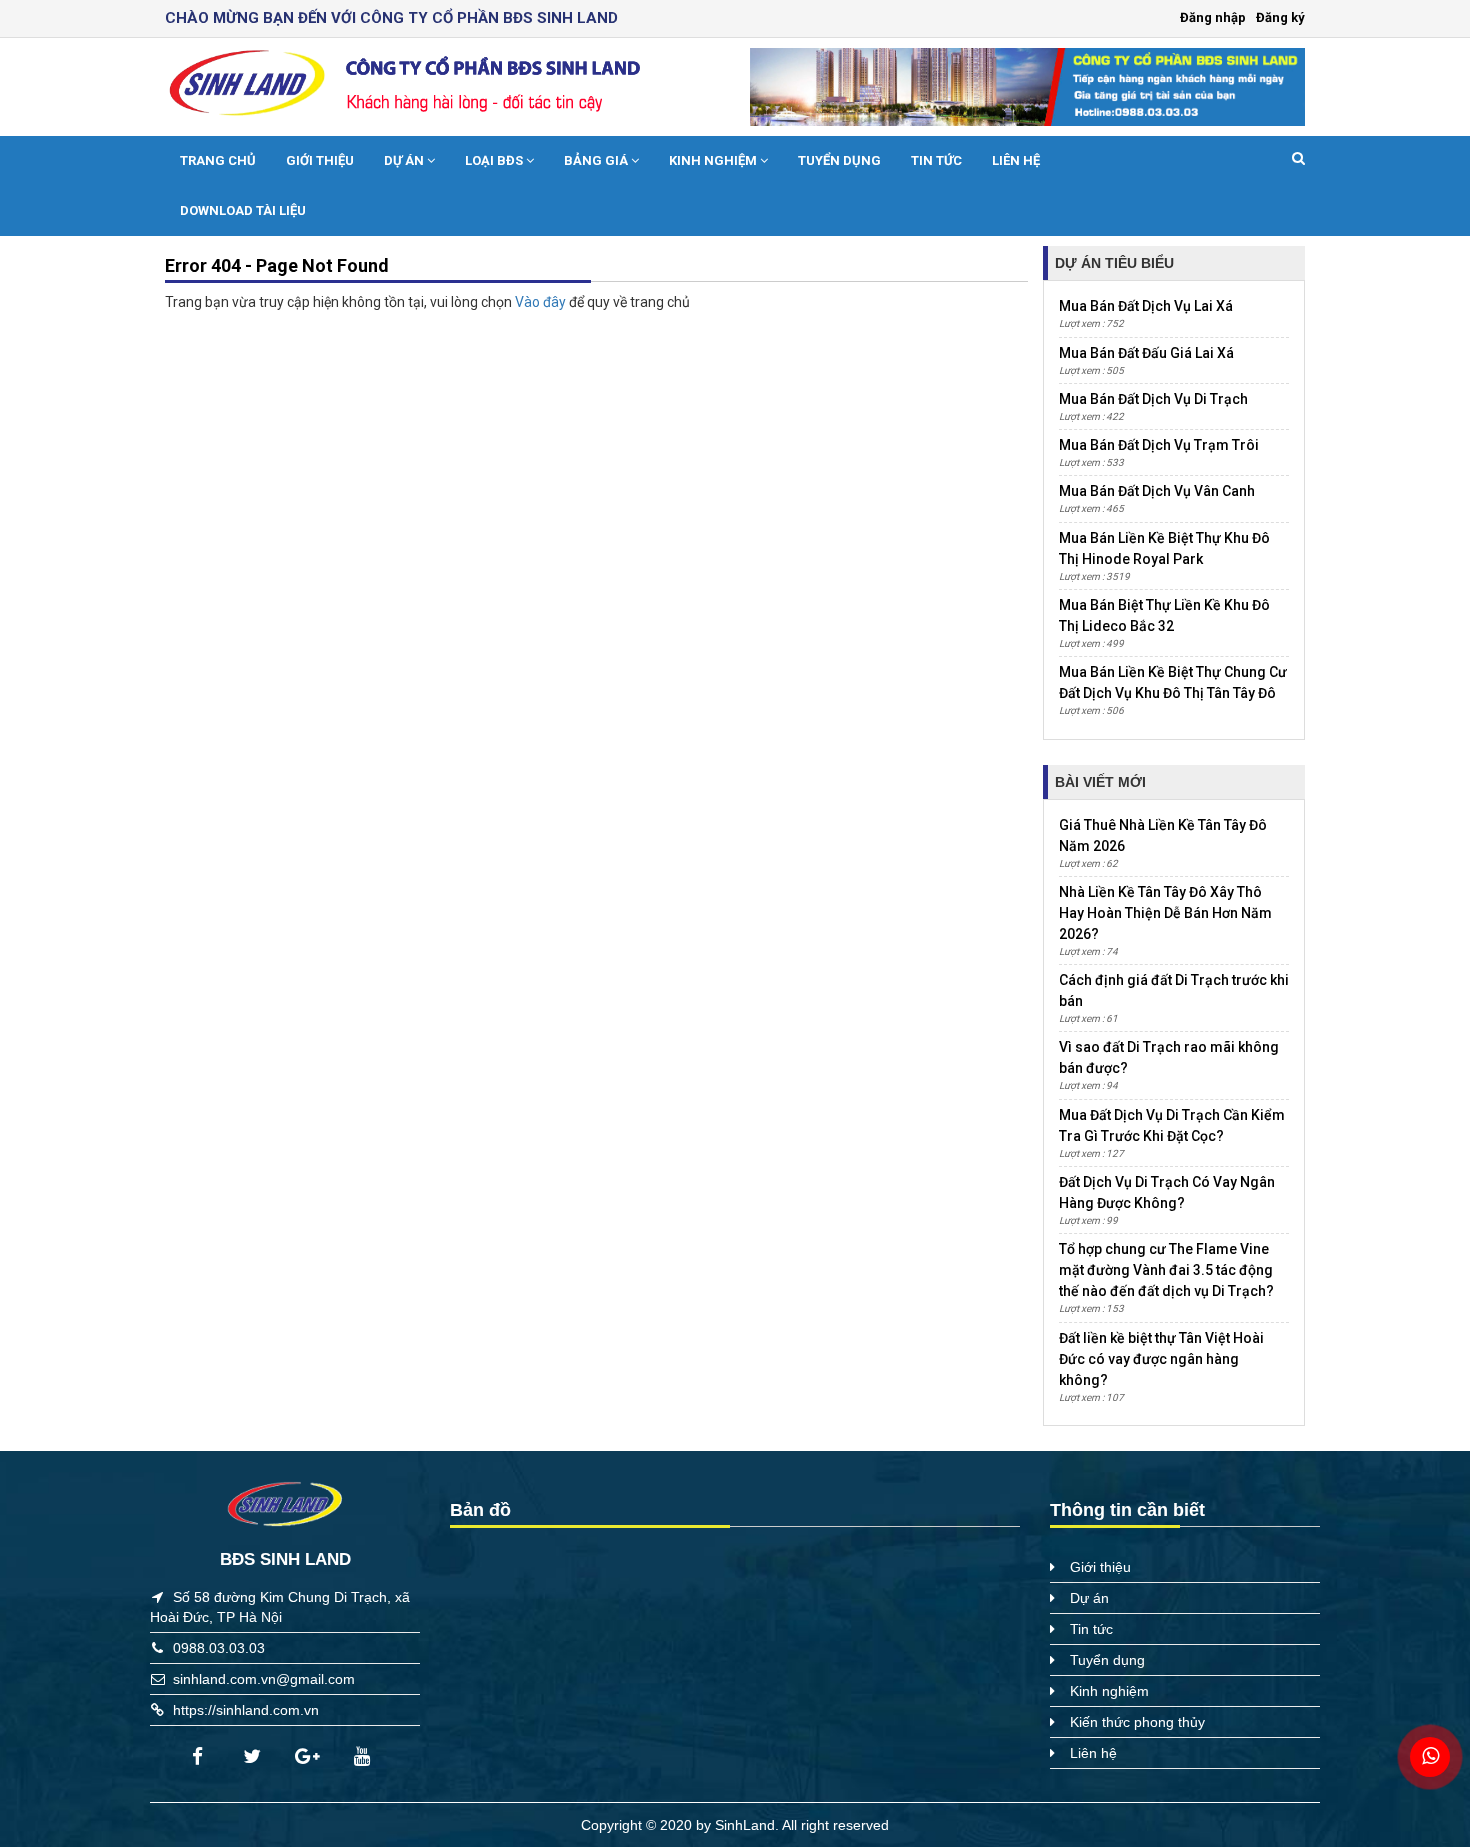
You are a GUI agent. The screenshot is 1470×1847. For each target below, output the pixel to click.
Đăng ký (1280, 17)
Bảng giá (597, 160)
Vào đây (542, 302)
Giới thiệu (320, 160)
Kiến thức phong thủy (1137, 1722)
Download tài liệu (243, 210)
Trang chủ (218, 160)
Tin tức (936, 160)
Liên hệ (1016, 160)
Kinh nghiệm (714, 160)
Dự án (405, 160)
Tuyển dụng (839, 160)
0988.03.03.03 (219, 1648)
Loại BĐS (495, 160)
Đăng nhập (1213, 17)
